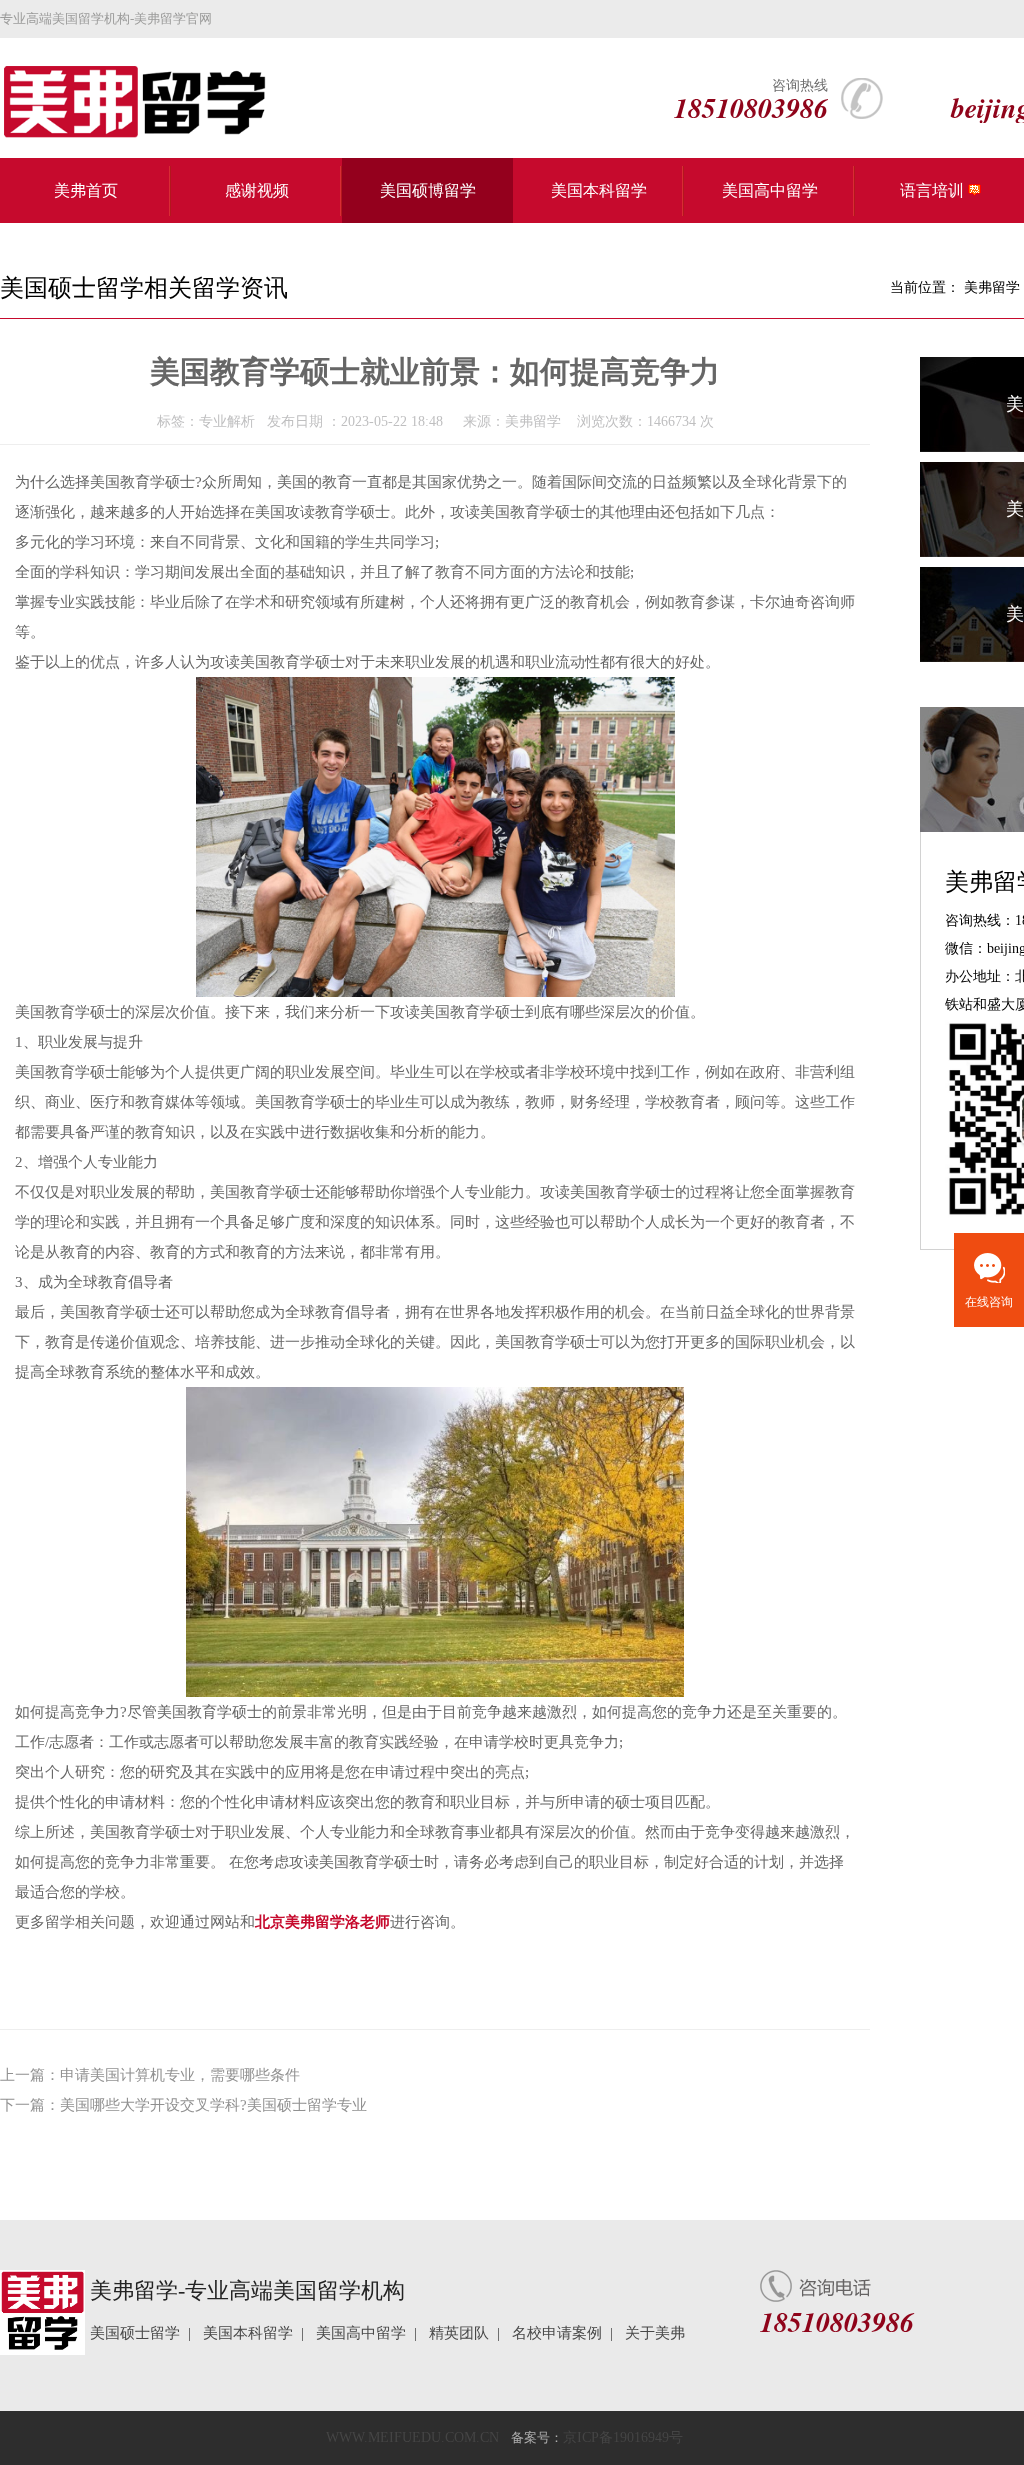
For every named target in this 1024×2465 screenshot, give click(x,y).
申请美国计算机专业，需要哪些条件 (180, 2075)
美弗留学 (992, 287)
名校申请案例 (557, 2333)
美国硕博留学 (428, 190)
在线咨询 (989, 1302)
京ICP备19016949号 (623, 2437)
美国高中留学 (770, 190)
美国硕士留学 (135, 2333)
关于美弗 (655, 2333)
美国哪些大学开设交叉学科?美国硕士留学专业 (213, 2105)
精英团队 (459, 2333)
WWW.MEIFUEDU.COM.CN (412, 2437)
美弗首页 (86, 190)
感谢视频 (257, 190)
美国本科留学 (599, 190)
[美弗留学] (124, 102)
